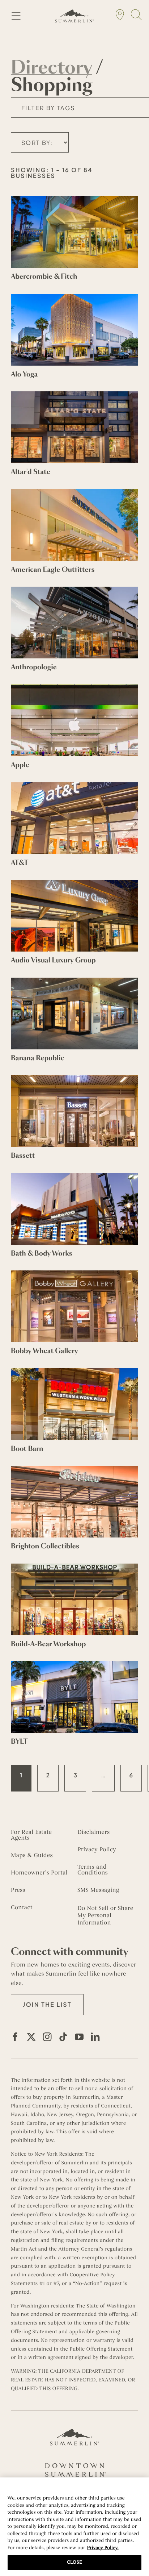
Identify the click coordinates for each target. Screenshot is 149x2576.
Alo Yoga (24, 374)
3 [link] (75, 1775)
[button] (47, 2005)
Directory (51, 68)
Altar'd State (31, 472)
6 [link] (131, 1775)
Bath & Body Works (42, 1253)
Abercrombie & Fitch (44, 276)
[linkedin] (95, 2037)
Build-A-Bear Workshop (48, 1644)
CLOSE (74, 2562)
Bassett (23, 1156)
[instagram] (47, 2037)
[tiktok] (63, 2037)
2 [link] (48, 1775)
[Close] (140, 2488)
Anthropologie (34, 667)
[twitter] (31, 2037)
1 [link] (21, 1775)
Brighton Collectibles (45, 1546)
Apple (20, 765)
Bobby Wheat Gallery (44, 1351)
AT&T (20, 863)
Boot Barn (27, 1449)
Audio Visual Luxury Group (53, 960)
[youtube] (79, 2037)
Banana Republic (38, 1058)
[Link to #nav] (16, 16)
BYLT (19, 1741)
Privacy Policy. (103, 2548)
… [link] (103, 1775)
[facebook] (15, 2037)
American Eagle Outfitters (53, 570)
